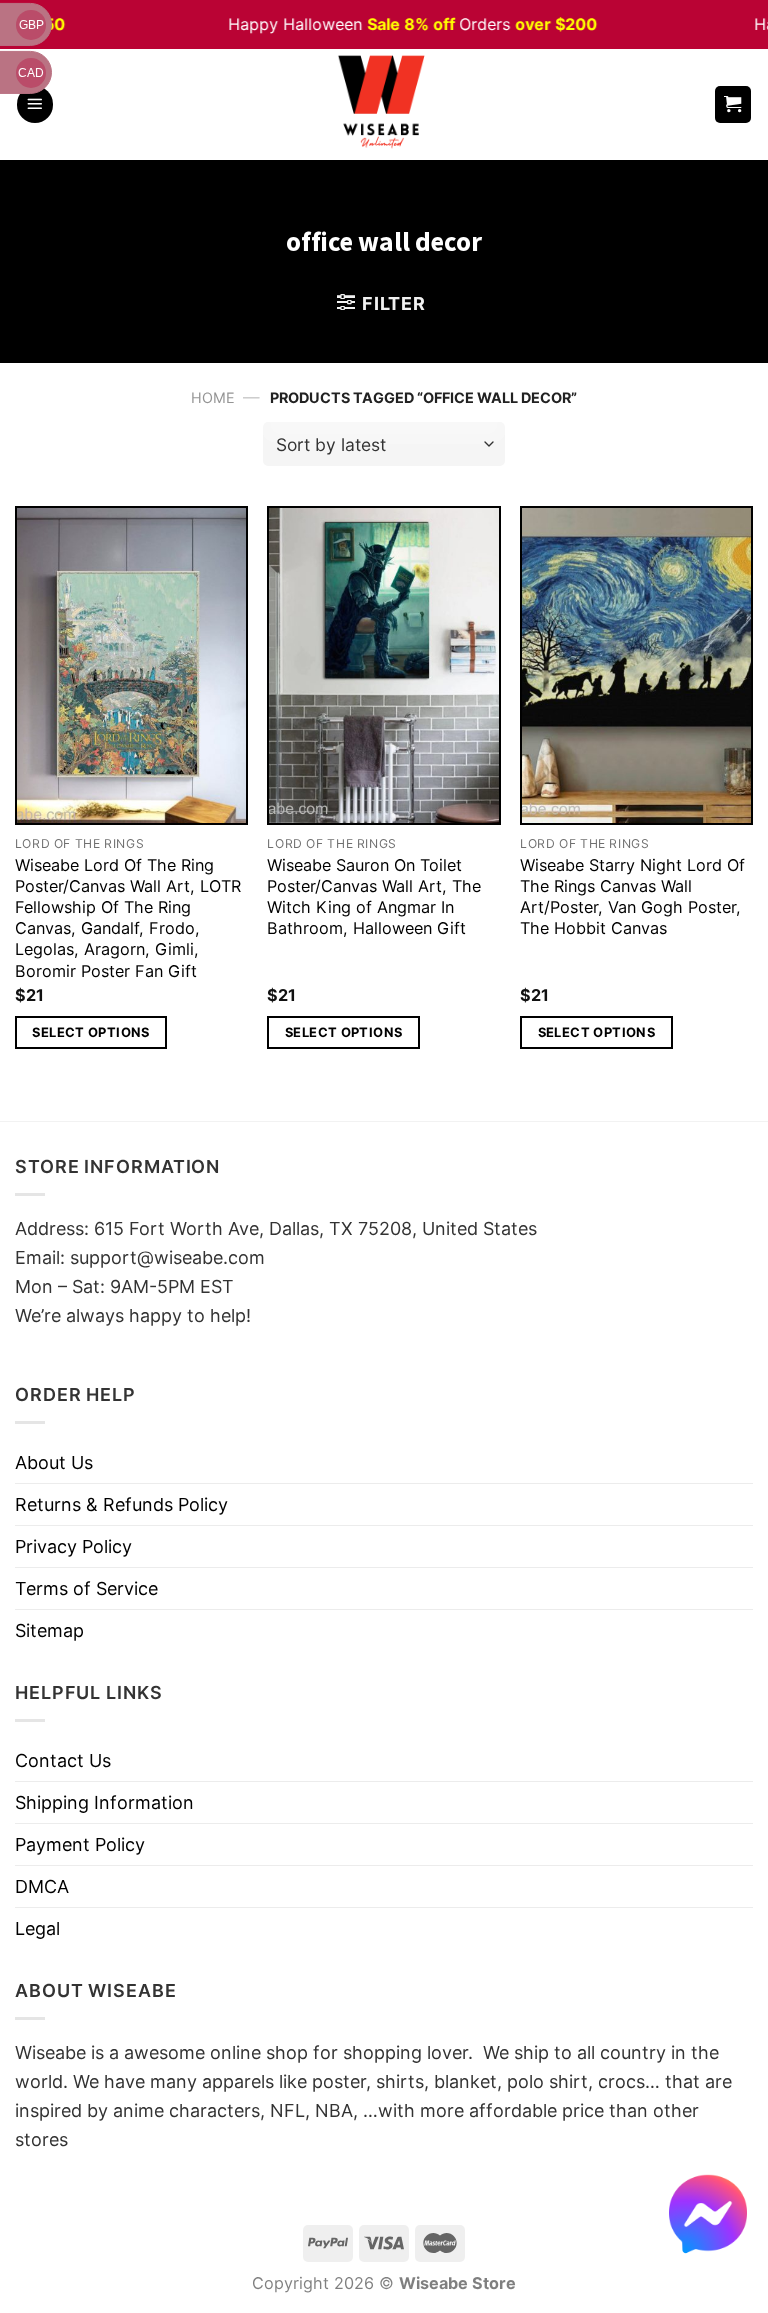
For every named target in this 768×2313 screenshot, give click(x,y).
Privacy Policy (73, 1546)
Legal (37, 1928)
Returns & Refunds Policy (121, 1504)
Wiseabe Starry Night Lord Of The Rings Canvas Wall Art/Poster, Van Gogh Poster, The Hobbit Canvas (632, 896)
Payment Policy (80, 1844)
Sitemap (49, 1630)
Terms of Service (86, 1588)
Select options (90, 1032)
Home (213, 397)
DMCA (42, 1886)
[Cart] (733, 104)
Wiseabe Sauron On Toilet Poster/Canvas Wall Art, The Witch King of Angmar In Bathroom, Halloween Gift (374, 896)
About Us (54, 1462)
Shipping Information (104, 1802)
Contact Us (63, 1760)
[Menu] (35, 104)
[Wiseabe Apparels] (384, 104)
